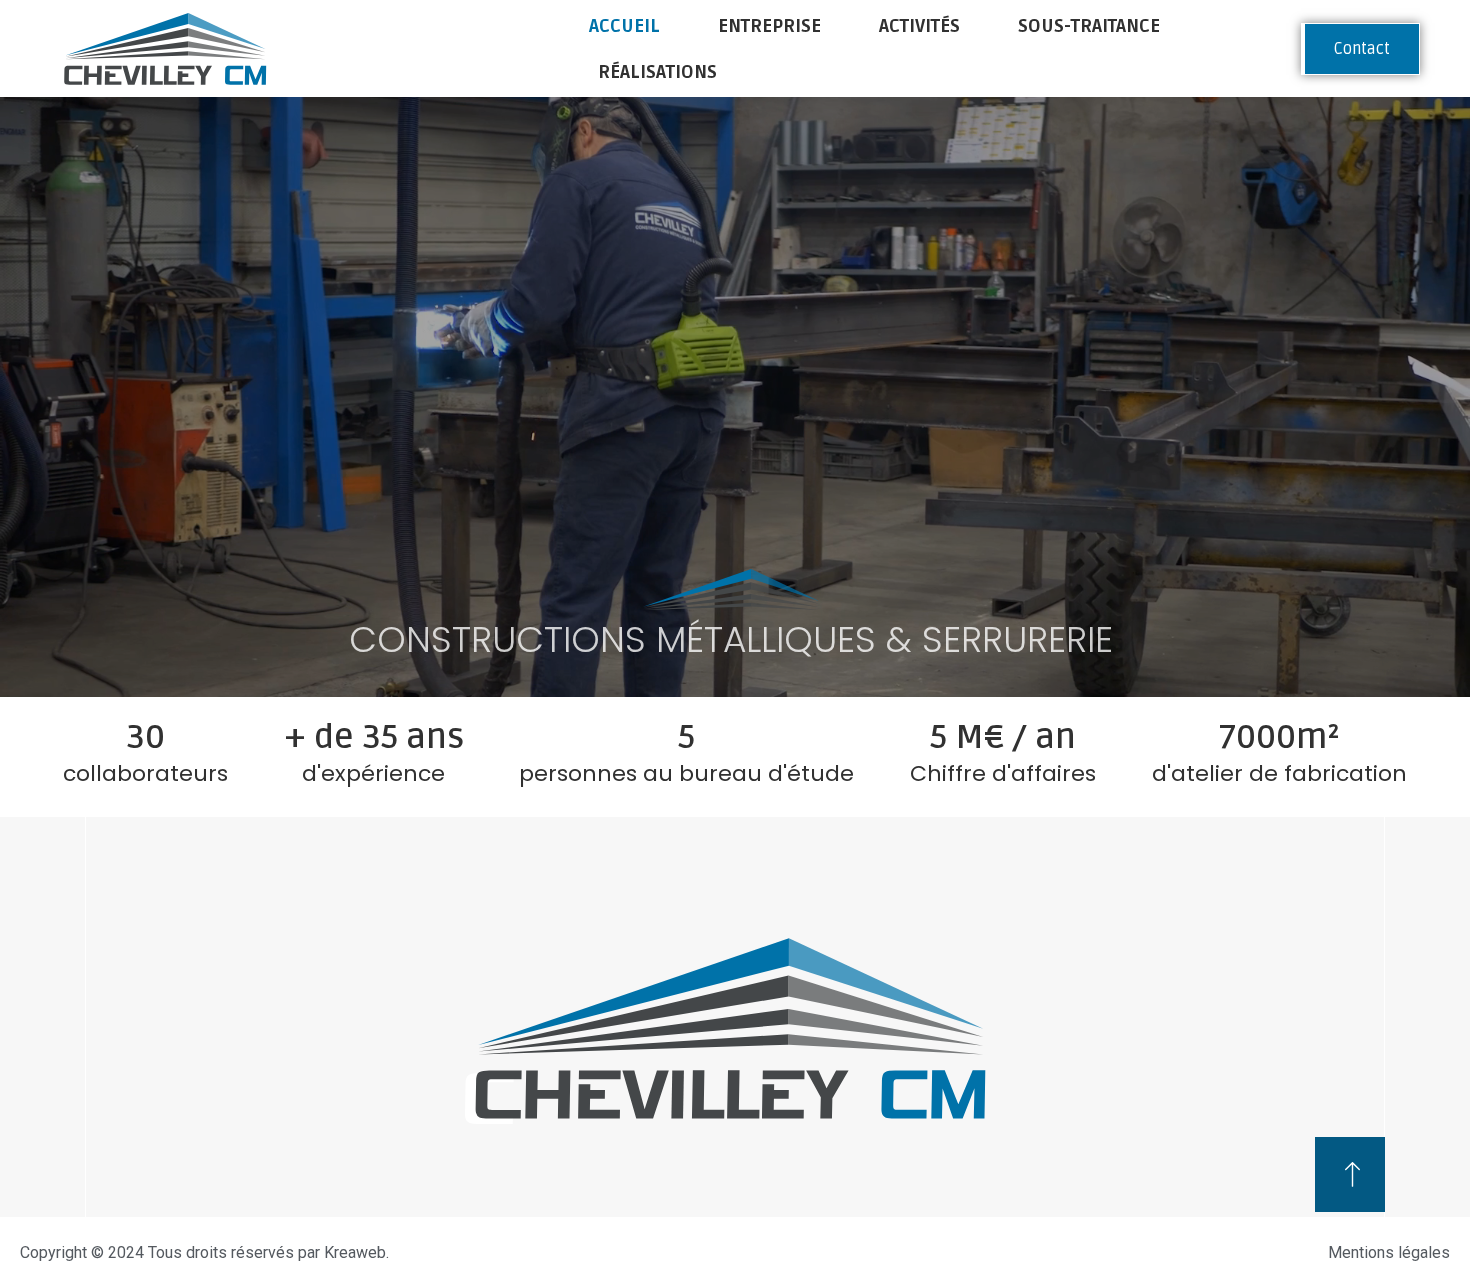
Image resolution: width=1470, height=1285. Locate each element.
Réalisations (657, 72)
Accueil (624, 26)
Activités (919, 26)
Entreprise (769, 26)
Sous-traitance (1089, 26)
